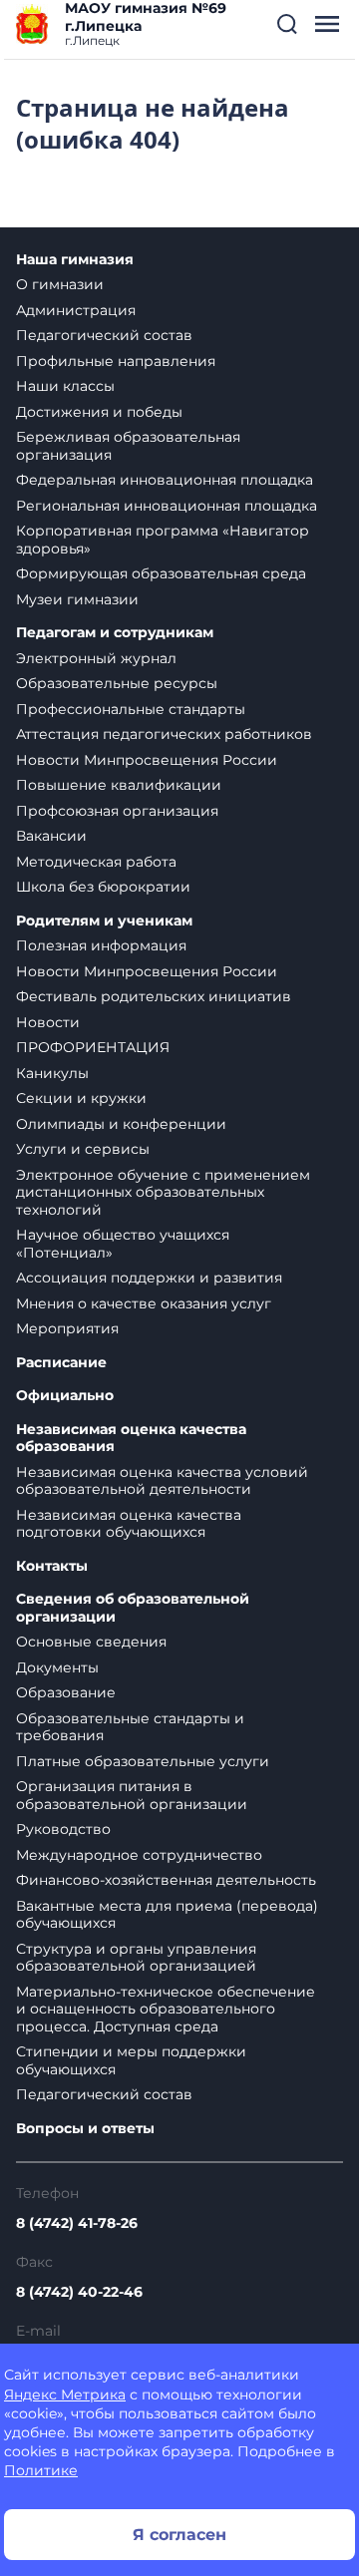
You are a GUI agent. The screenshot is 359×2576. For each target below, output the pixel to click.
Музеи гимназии (77, 599)
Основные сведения (91, 1642)
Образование (66, 1692)
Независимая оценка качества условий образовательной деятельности (162, 1481)
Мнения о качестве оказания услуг (144, 1303)
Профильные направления (116, 361)
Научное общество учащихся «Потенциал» (123, 1244)
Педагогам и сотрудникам (115, 633)
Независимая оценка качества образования (131, 1439)
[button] (287, 24)
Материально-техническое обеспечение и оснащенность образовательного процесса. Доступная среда (166, 2009)
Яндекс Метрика (65, 2394)
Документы (57, 1667)
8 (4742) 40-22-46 (79, 2292)
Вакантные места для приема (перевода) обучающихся (167, 1915)
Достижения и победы (99, 412)
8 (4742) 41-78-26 (77, 2223)
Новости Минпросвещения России (147, 760)
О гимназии (60, 284)
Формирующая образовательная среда (161, 573)
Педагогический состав (104, 335)
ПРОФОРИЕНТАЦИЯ (93, 1047)
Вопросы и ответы (85, 2129)
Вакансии (51, 836)
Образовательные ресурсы (117, 683)
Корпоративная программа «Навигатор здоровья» (163, 540)
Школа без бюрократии (103, 887)
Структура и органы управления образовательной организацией (136, 1958)
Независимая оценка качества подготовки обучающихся (129, 1524)
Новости (48, 1022)
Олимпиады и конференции (121, 1124)
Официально (65, 1396)
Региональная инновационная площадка (167, 506)
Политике (41, 2470)
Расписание (61, 1363)
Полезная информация (101, 945)
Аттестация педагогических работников (164, 734)
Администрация (76, 310)
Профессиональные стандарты (131, 709)
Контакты (52, 1566)
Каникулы (52, 1073)
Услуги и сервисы (83, 1149)
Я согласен (179, 2535)
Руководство (63, 1829)
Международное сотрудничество (139, 1855)
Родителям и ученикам (104, 921)
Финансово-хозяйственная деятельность (166, 1880)
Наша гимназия (75, 260)
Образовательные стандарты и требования (130, 1727)
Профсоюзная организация (117, 811)
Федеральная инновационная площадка (165, 480)
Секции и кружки (81, 1098)
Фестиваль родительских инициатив (154, 996)
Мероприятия (67, 1328)
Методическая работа (96, 862)
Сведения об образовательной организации (133, 1608)
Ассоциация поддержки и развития (149, 1278)
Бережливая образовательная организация (128, 446)
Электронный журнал (96, 658)
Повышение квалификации (119, 785)
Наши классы (65, 386)
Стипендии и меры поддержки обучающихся (131, 2060)
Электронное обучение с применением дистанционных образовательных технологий (163, 1192)
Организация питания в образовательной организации (132, 1795)
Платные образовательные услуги (143, 1761)
